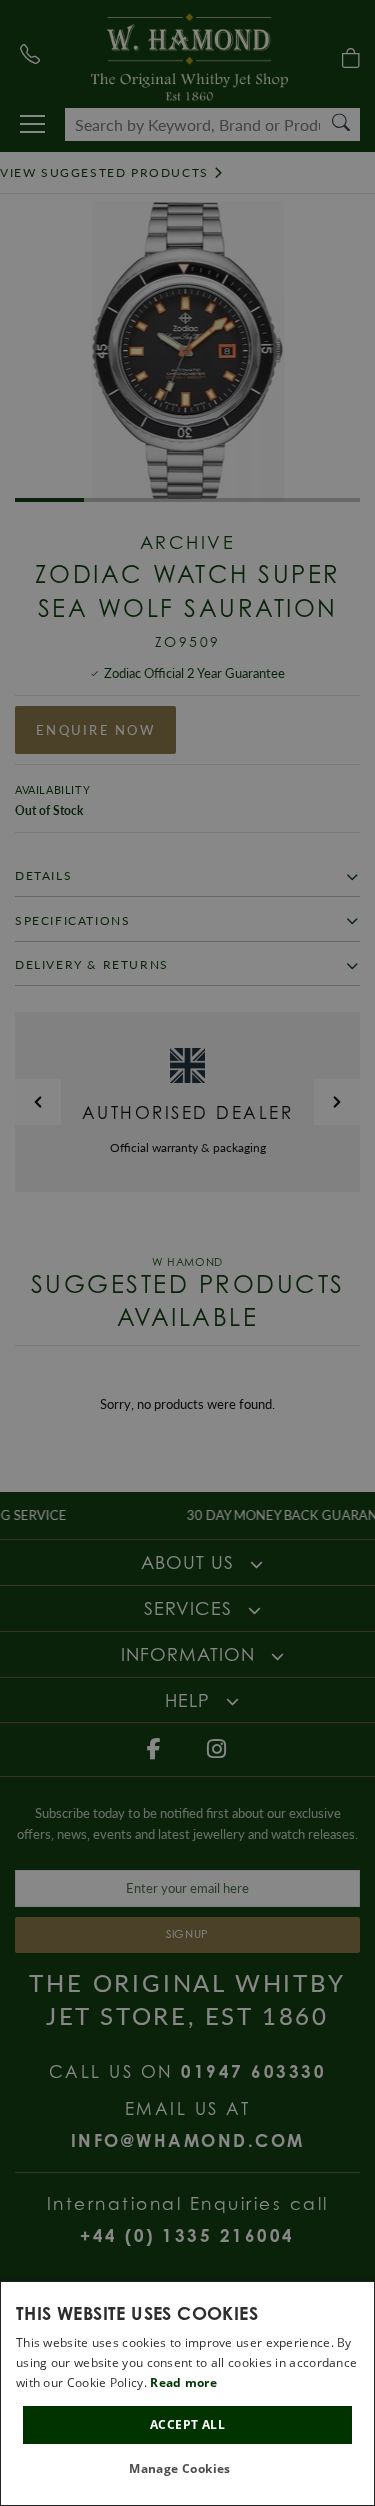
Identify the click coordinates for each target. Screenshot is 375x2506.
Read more (183, 2382)
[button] (187, 2469)
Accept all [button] (187, 2424)
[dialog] (187, 2393)
